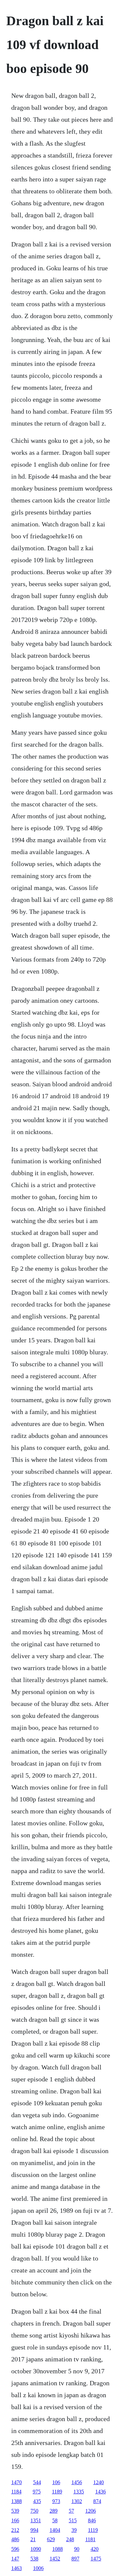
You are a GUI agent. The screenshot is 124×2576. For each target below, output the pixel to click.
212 (15, 2530)
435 (37, 2501)
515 (73, 2520)
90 (77, 2549)
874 (97, 2501)
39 (74, 2530)
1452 (55, 2559)
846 (92, 2520)
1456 (77, 2482)
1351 (36, 2520)
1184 (16, 2492)
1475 (96, 2559)
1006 (38, 2568)
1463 (17, 2568)
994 (34, 2530)
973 (56, 2501)
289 (54, 2511)
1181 (90, 2539)
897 (75, 2559)
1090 (36, 2549)
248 (70, 2539)
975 (37, 2492)
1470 (17, 2482)
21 (33, 2539)
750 (34, 2511)
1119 (93, 2530)
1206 (91, 2511)
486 (15, 2539)
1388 (17, 2501)
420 (95, 2549)
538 (34, 2559)
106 (56, 2482)
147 (15, 2559)
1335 (79, 2492)
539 (15, 2511)
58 (55, 2520)
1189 (57, 2492)
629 (51, 2539)
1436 (101, 2492)
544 (37, 2482)
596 (15, 2549)
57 (71, 2511)
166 (15, 2520)
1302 (77, 2501)
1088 (58, 2549)
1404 (55, 2530)
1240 (99, 2482)
